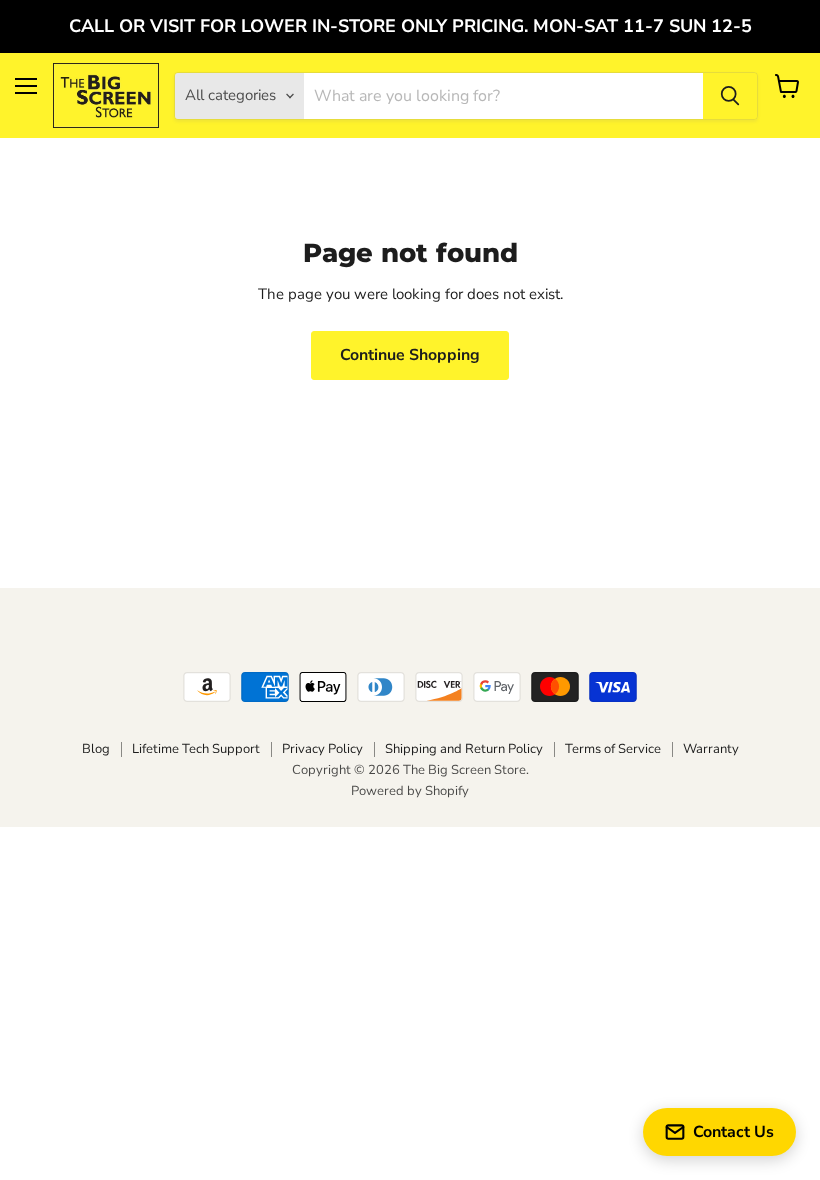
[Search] (730, 96)
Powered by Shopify (410, 791)
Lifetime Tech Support (196, 749)
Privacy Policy (322, 749)
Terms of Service (613, 749)
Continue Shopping (410, 355)
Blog (96, 749)
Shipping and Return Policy (464, 749)
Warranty (711, 749)
